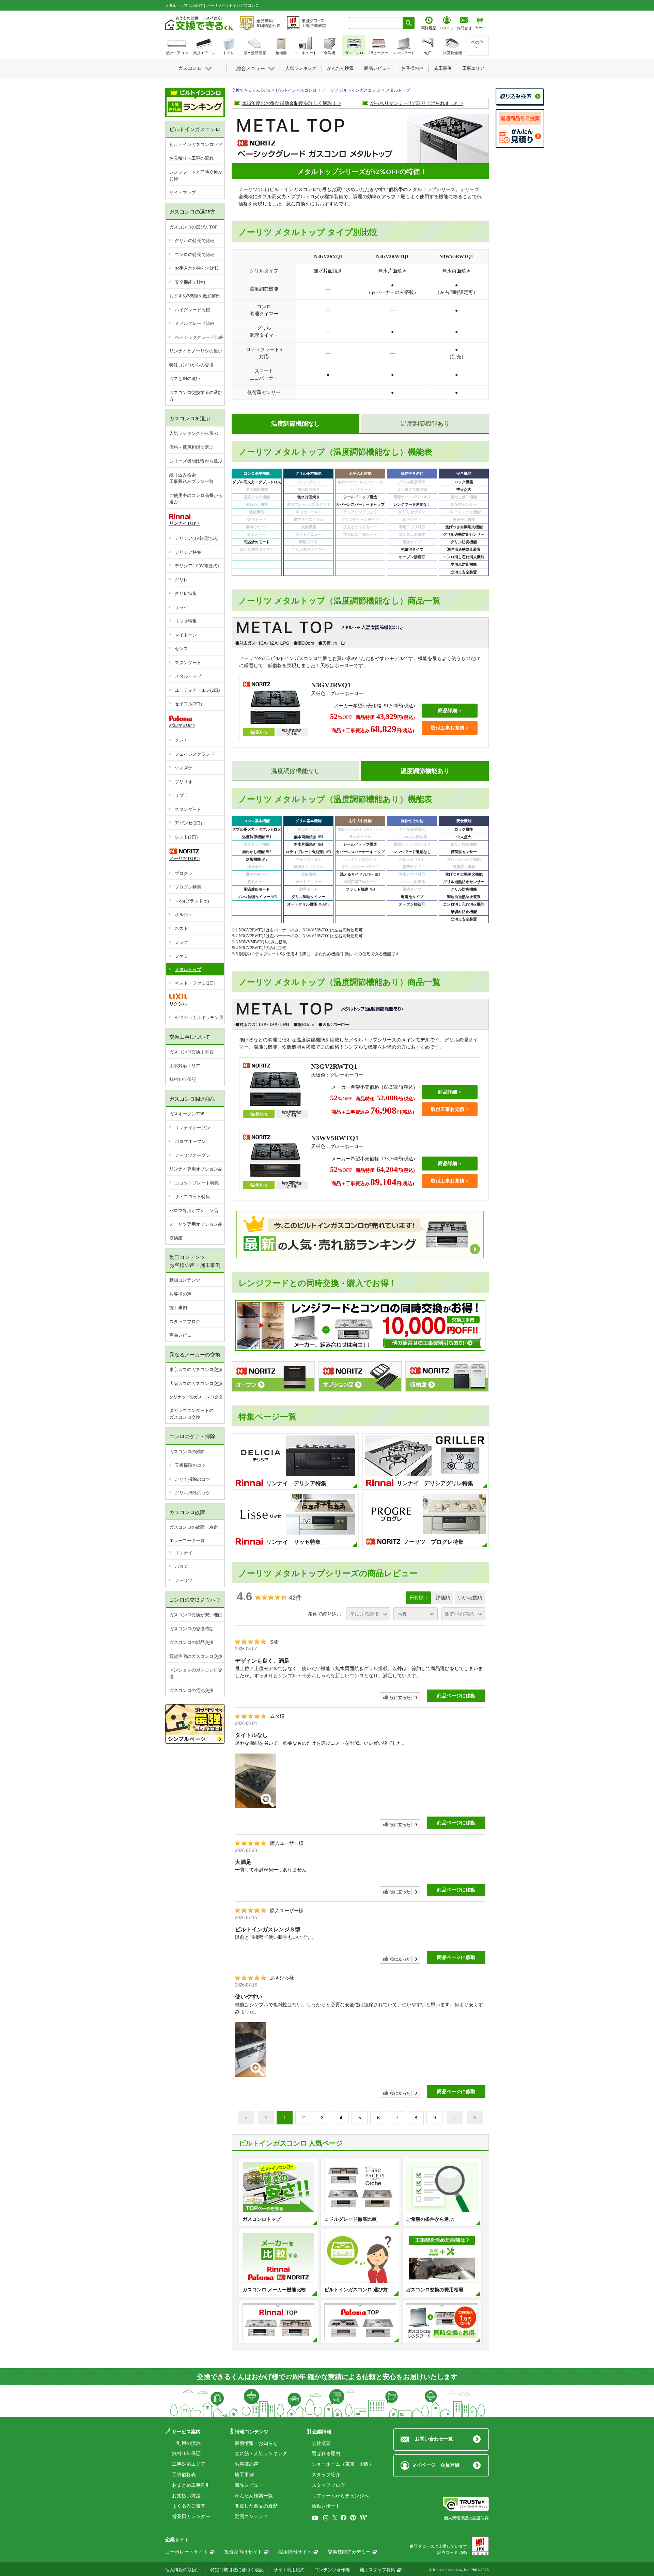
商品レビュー (183, 1335)
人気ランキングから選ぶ (194, 433)
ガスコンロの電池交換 (191, 1690)
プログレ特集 (188, 887)
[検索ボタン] (409, 23)
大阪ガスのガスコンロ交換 (196, 1384)
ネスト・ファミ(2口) (195, 983)
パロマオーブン (190, 1141)
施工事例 (178, 1308)
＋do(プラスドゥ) (192, 901)
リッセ (181, 607)
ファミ (181, 956)
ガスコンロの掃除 (187, 1452)
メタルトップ (188, 676)
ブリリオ (184, 782)
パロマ (181, 1567)
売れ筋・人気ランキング (261, 2454)
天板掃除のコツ (190, 1465)
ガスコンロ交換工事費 (191, 1052)
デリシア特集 (188, 552)
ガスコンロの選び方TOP (193, 227)
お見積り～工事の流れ (191, 158)
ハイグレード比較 (192, 310)
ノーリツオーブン (192, 1155)
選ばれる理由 (326, 2454)
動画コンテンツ (185, 1280)
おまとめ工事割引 (191, 2485)
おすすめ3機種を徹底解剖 (195, 296)
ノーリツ (184, 1580)
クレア (181, 740)
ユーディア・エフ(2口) (197, 690)
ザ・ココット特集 (192, 1197)
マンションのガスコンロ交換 (196, 1673)
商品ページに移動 (456, 1696)
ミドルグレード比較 (195, 323)
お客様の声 (180, 1294)
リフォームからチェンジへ (340, 2496)
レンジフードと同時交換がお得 (196, 176)
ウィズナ (184, 768)
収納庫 (176, 1238)
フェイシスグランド (195, 754)
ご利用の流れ (186, 2443)
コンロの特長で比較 (195, 255)
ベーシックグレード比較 (199, 337)
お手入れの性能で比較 (197, 268)
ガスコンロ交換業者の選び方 (196, 396)
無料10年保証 (183, 1079)
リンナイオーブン (192, 1128)
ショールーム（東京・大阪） (343, 2464)
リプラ (181, 795)
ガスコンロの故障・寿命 (194, 1527)
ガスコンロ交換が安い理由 (196, 1615)
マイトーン (186, 635)
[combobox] (376, 23)
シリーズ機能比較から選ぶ (196, 461)
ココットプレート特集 (197, 1183)
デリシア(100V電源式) (197, 566)
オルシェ (184, 915)
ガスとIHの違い (185, 379)
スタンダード (188, 663)
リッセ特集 (186, 621)
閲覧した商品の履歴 (256, 2506)
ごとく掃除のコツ (192, 1479)
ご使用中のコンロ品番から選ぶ (196, 499)
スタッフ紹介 (326, 2475)
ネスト (181, 929)
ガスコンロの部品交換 (191, 1642)
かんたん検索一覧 (254, 2496)
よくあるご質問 (189, 2506)
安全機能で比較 (190, 282)
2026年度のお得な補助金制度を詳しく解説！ (289, 103)
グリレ (181, 580)
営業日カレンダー (191, 2517)
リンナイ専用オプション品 (196, 1169)
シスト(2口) (186, 837)
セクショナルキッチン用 (199, 1017)
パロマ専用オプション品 (194, 1211)
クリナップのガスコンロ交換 (196, 1397)
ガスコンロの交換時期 (191, 1629)
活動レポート (326, 2506)
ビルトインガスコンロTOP (196, 145)
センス (181, 649)
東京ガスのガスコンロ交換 (196, 1370)
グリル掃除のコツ (192, 1493)
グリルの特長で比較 (195, 241)
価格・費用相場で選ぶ (191, 447)
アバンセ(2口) (188, 823)
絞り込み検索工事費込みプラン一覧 (191, 478)
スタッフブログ (185, 1322)
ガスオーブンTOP (187, 1114)
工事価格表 (184, 2475)
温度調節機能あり (425, 424)
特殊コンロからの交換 (191, 365)
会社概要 (321, 2443)
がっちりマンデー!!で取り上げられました (415, 103)
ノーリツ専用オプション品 (196, 1224)
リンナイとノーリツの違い (196, 351)
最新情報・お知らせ (256, 2443)
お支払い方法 (186, 2496)
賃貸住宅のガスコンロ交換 (196, 1656)
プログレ (184, 873)
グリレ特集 (186, 593)
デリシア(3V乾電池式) (197, 538)
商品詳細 (448, 711)
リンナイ (184, 1553)
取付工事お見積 (448, 728)
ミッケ (181, 942)
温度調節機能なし (296, 771)
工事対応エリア (185, 1066)
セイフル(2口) (188, 704)
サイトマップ (183, 193)
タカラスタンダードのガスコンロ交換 (191, 1414)
